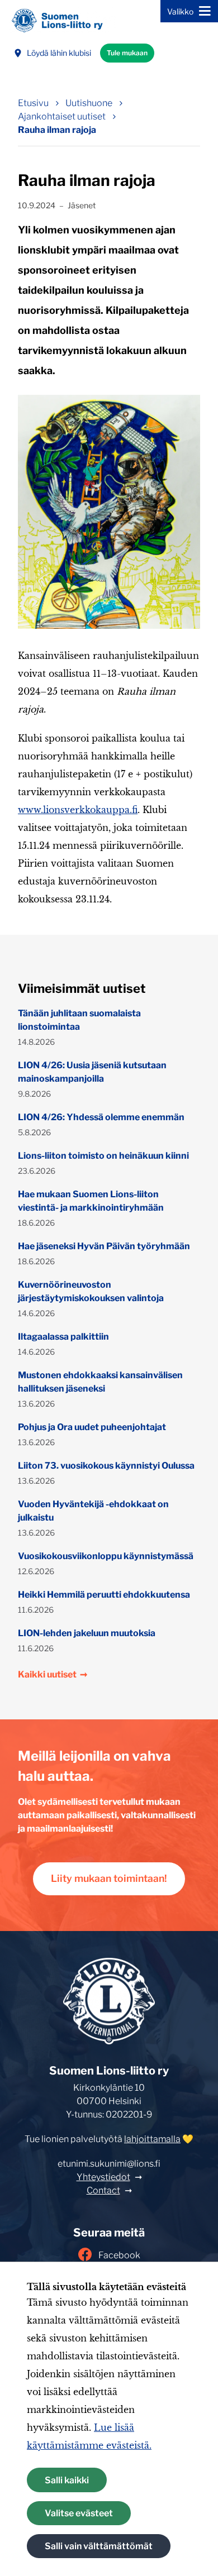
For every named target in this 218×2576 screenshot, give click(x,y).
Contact (103, 2190)
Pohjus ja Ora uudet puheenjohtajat (92, 1427)
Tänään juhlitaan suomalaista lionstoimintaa (79, 1020)
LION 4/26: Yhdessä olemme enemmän (101, 1117)
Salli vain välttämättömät (99, 2546)
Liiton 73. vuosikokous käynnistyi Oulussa (106, 1466)
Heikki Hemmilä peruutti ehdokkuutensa (104, 1595)
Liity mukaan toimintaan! (109, 1878)
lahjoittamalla (152, 2139)
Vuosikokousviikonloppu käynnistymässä (106, 1556)
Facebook (119, 2255)
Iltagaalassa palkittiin (63, 1337)
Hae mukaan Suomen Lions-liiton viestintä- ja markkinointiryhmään (91, 1201)
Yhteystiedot (103, 2177)
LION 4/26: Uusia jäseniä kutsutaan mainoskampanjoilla (92, 1072)
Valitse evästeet (79, 2513)
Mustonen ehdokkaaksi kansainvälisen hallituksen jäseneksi (100, 1382)
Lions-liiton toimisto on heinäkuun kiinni (103, 1156)
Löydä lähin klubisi (59, 53)
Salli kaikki (67, 2480)
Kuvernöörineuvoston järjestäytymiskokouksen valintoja (91, 1291)
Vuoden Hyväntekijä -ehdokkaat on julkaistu (93, 1511)
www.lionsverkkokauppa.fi (78, 810)
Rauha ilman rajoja (57, 130)
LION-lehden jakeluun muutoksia (87, 1633)
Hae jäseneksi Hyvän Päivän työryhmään (104, 1246)
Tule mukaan (127, 53)
